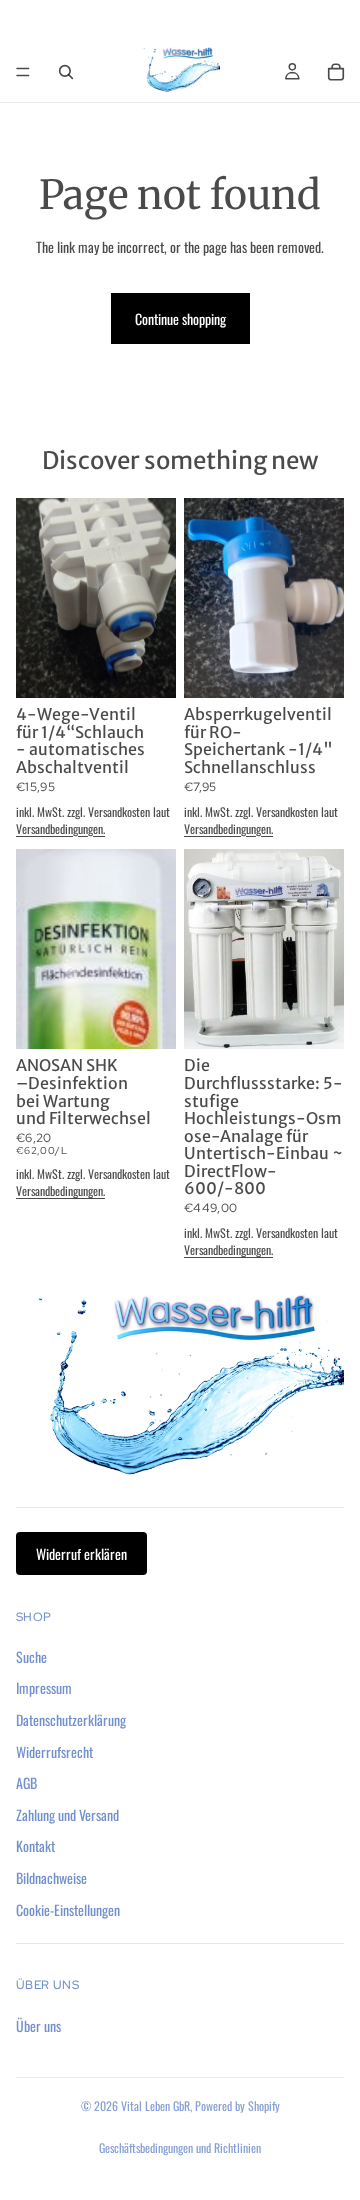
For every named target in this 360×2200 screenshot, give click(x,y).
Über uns (38, 2025)
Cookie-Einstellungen (68, 1908)
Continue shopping (180, 318)
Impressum (44, 1687)
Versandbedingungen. (60, 828)
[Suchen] (66, 72)
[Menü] (23, 72)
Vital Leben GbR (155, 2105)
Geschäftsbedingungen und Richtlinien (180, 2147)
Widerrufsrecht (54, 1750)
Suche (31, 1656)
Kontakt (35, 1845)
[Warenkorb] (336, 72)
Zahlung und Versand (67, 1814)
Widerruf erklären (81, 1553)
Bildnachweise (51, 1877)
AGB (26, 1782)
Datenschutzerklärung (71, 1719)
